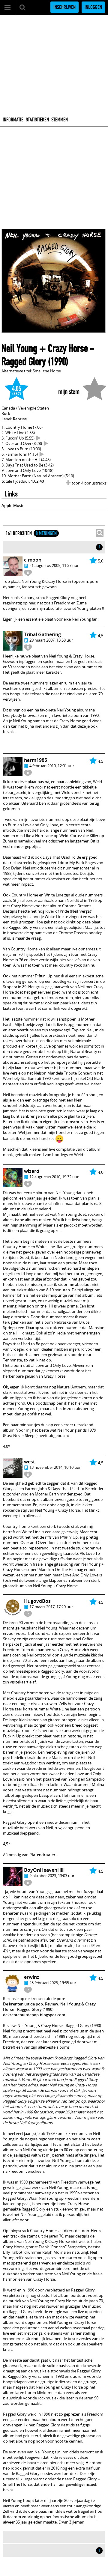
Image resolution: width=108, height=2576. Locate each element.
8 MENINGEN (46, 533)
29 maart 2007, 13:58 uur (51, 640)
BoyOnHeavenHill (44, 1870)
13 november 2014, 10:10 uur (55, 1467)
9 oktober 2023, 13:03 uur (52, 1876)
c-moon (33, 560)
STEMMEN (60, 120)
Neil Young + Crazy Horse (45, 348)
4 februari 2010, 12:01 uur (52, 766)
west (29, 1462)
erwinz (32, 1977)
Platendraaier (42, 1855)
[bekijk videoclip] (38, 438)
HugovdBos (37, 1601)
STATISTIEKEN (37, 120)
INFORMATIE (13, 120)
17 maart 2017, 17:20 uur (51, 1607)
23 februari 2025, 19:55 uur (53, 1983)
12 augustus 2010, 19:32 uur (54, 1177)
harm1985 (36, 760)
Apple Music (13, 505)
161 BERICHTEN (19, 533)
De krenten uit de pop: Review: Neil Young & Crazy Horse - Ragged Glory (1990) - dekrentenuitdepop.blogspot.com (49, 2009)
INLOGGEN (93, 7)
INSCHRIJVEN (64, 7)
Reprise (20, 419)
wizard (32, 1171)
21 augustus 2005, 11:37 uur (54, 565)
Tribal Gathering (42, 634)
